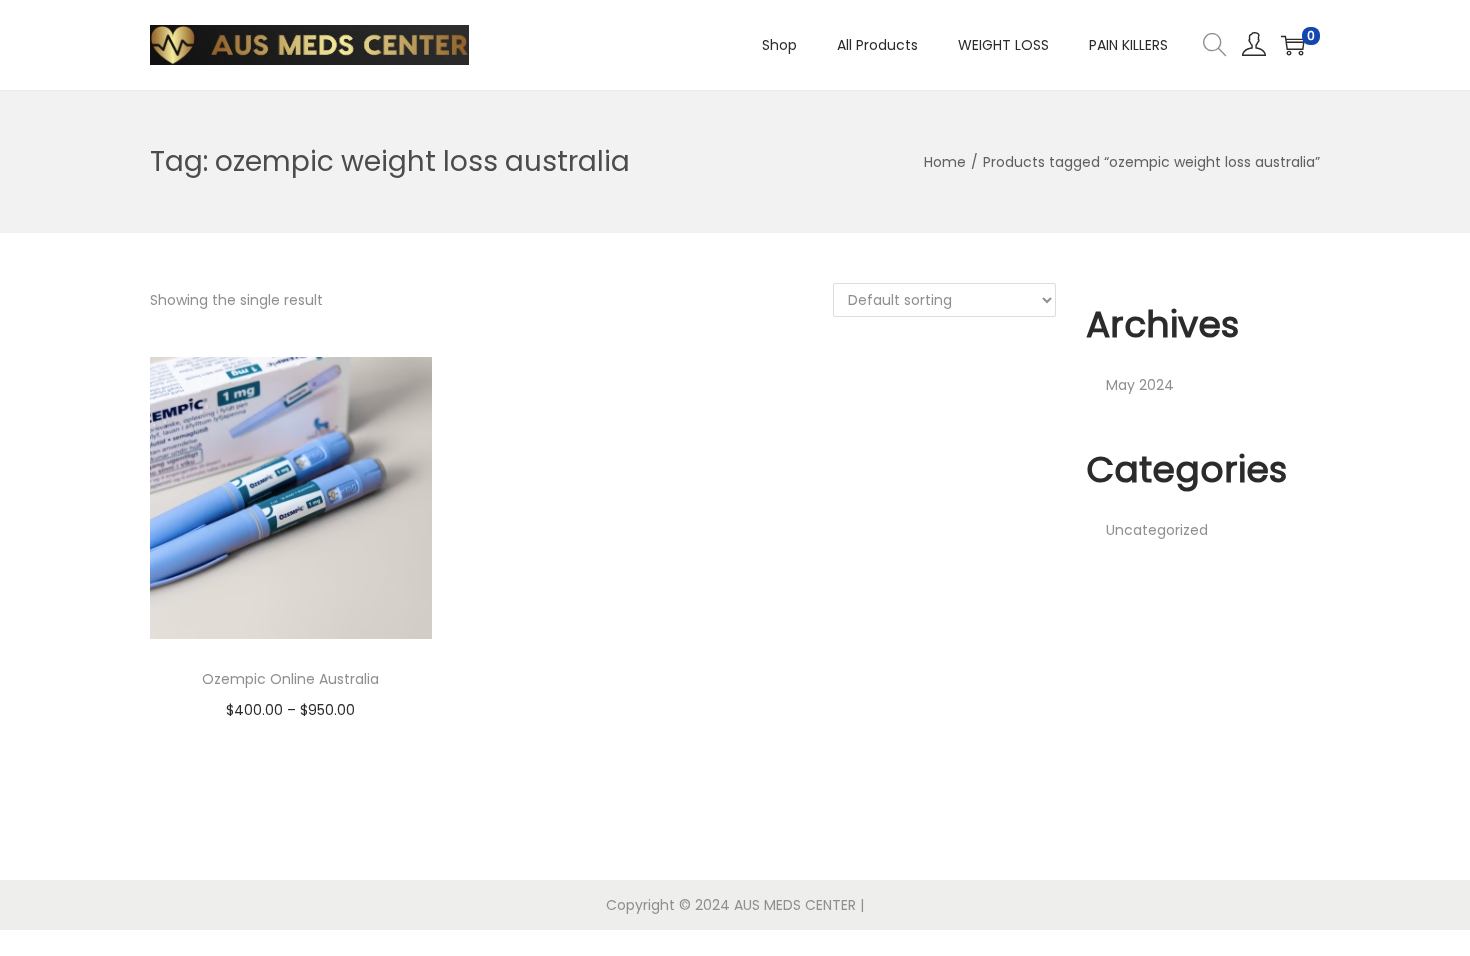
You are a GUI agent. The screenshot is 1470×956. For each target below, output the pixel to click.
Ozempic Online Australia (290, 679)
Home (945, 162)
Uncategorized (1157, 530)
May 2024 (1140, 385)
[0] (1293, 45)
